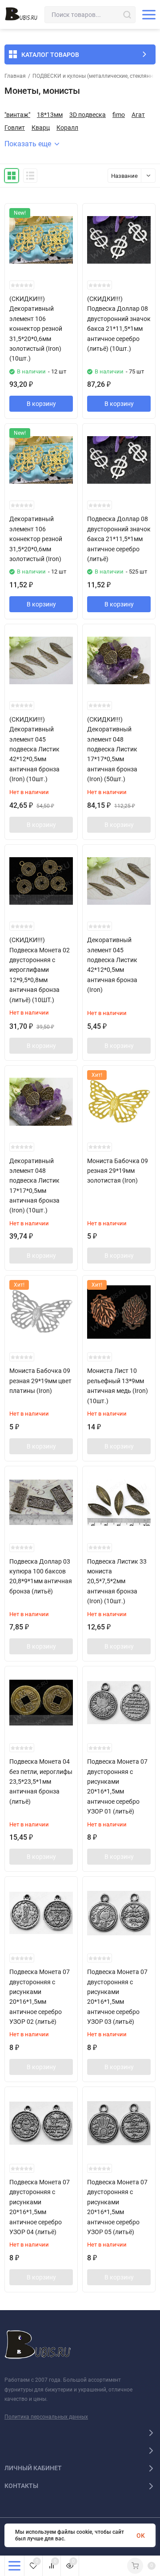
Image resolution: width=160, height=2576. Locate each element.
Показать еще (28, 144)
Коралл (67, 128)
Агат (138, 115)
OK (141, 2536)
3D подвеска (88, 115)
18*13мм (50, 115)
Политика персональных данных (46, 2417)
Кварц (41, 128)
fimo (119, 115)
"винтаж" (17, 115)
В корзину (41, 404)
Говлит (15, 128)
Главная (15, 76)
